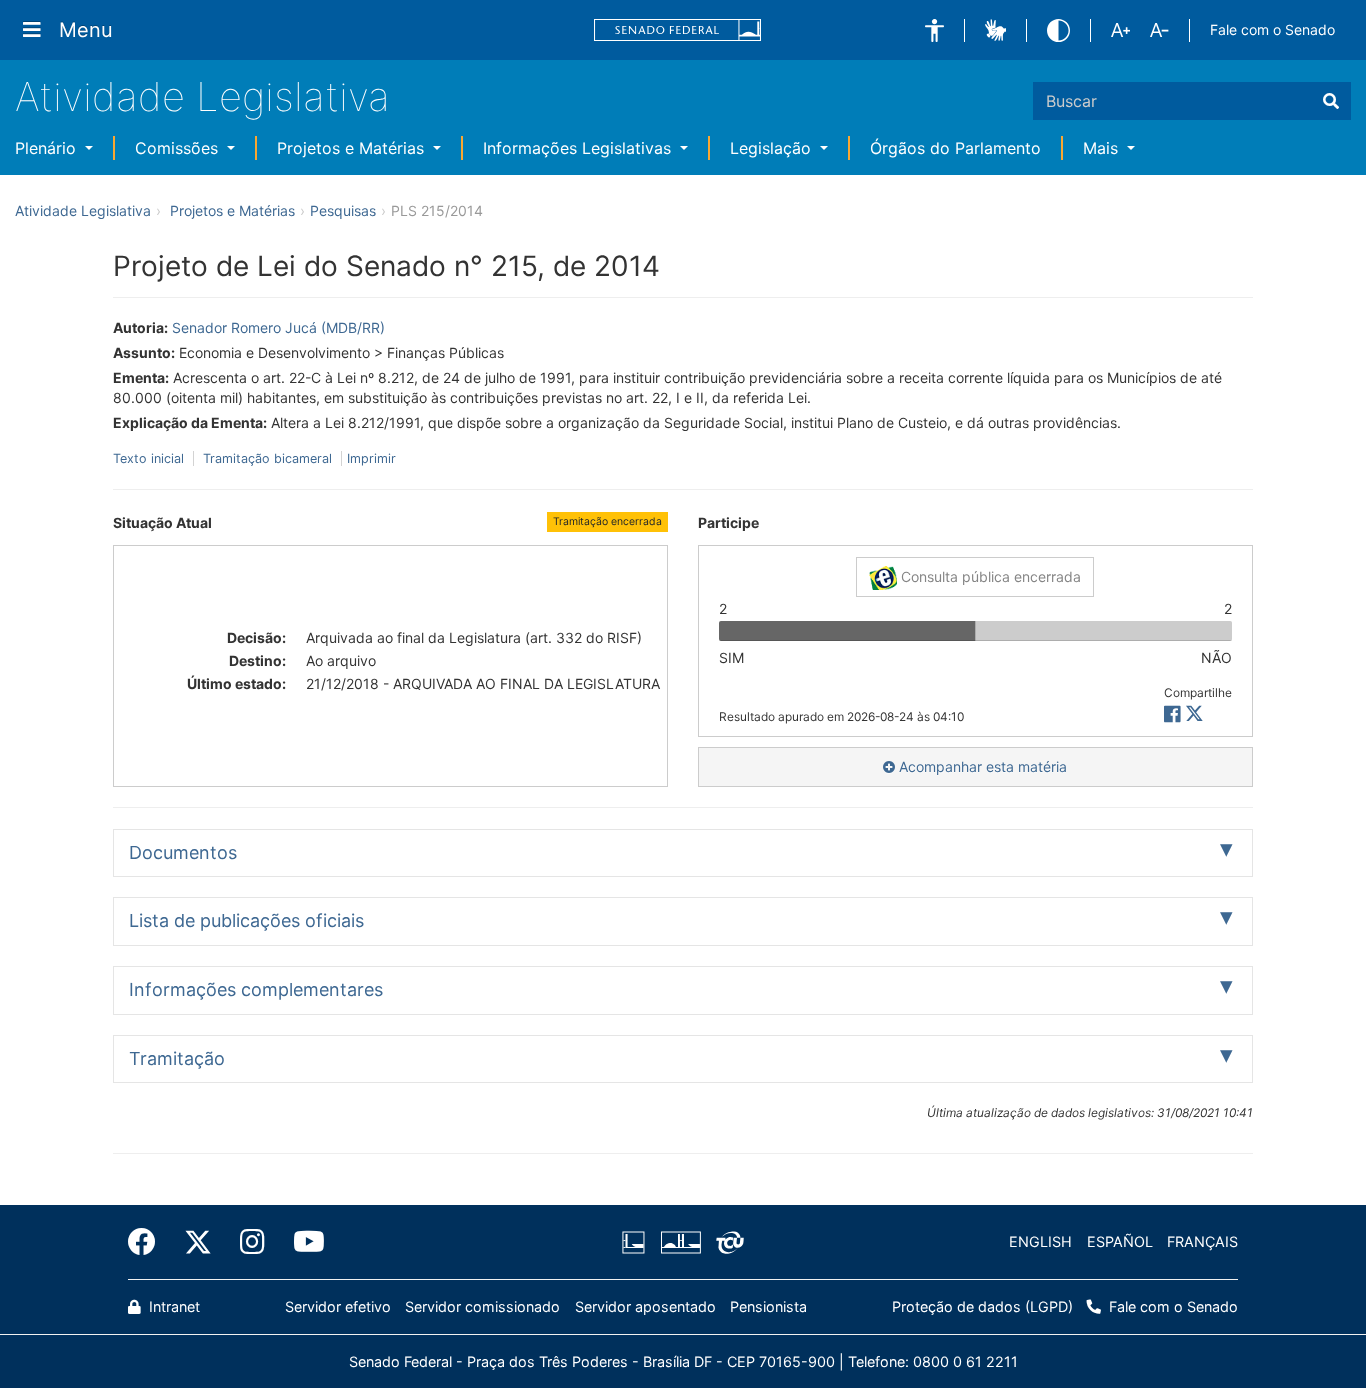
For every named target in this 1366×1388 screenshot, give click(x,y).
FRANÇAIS (1202, 1241)
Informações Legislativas (579, 148)
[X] (1194, 714)
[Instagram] (252, 1242)
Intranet (172, 1306)
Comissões (179, 148)
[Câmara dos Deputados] (637, 1242)
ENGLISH (1040, 1241)
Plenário (48, 148)
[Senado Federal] (678, 30)
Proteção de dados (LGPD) (982, 1306)
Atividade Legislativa (202, 96)
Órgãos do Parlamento (955, 148)
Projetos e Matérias (353, 148)
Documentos (183, 852)
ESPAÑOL (1120, 1241)
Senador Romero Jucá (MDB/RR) (278, 327)
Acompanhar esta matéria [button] (981, 766)
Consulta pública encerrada (989, 576)
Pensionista (768, 1306)
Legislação (773, 148)
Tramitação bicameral (267, 458)
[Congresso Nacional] (680, 1242)
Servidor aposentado (645, 1306)
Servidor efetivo (338, 1306)
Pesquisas (343, 210)
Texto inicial (150, 458)
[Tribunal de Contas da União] (726, 1242)
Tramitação (177, 1058)
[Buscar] (1331, 101)
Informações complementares (256, 989)
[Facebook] (149, 1242)
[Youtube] (302, 1242)
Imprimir (371, 458)
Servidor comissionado (482, 1306)
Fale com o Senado (1272, 29)
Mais (1103, 148)
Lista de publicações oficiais (246, 920)
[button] (934, 30)
